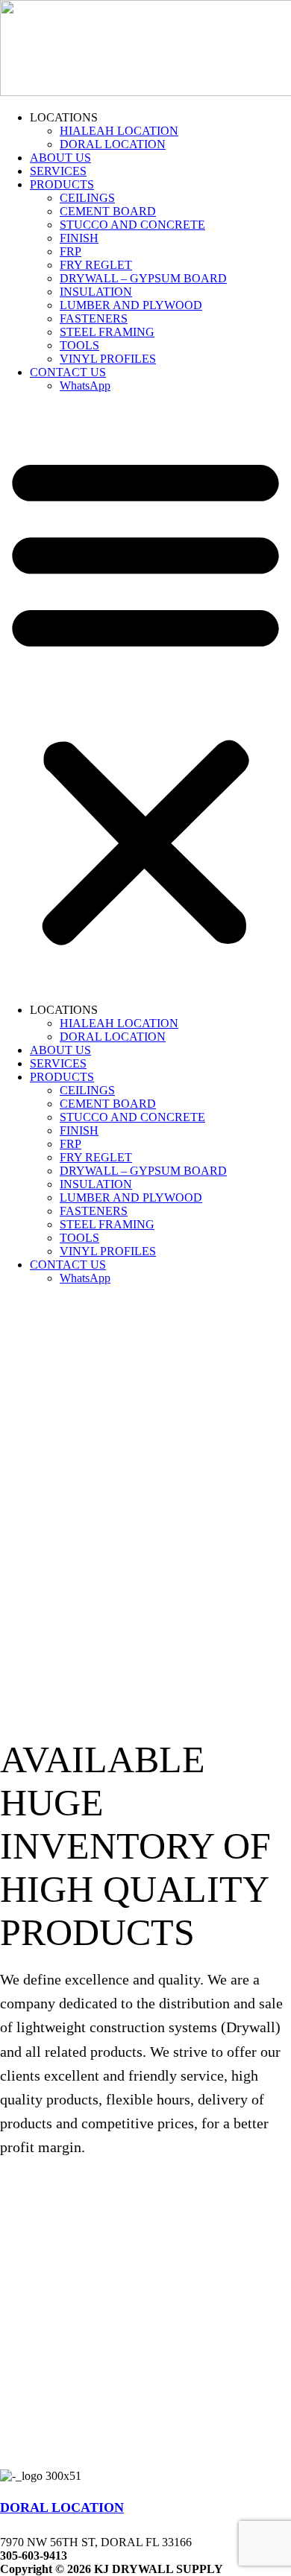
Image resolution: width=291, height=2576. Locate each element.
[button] (145, 698)
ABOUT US (60, 158)
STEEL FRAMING (107, 332)
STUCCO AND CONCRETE (132, 225)
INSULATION (96, 292)
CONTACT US (68, 372)
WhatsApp (85, 386)
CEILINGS (87, 198)
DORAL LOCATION (113, 144)
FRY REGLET (96, 265)
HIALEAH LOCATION (119, 131)
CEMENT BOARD (108, 211)
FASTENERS (94, 318)
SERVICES (58, 171)
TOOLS (79, 345)
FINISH (79, 238)
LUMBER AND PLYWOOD (131, 305)
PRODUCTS (62, 184)
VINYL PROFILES (108, 359)
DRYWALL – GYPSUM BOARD (143, 278)
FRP (71, 251)
